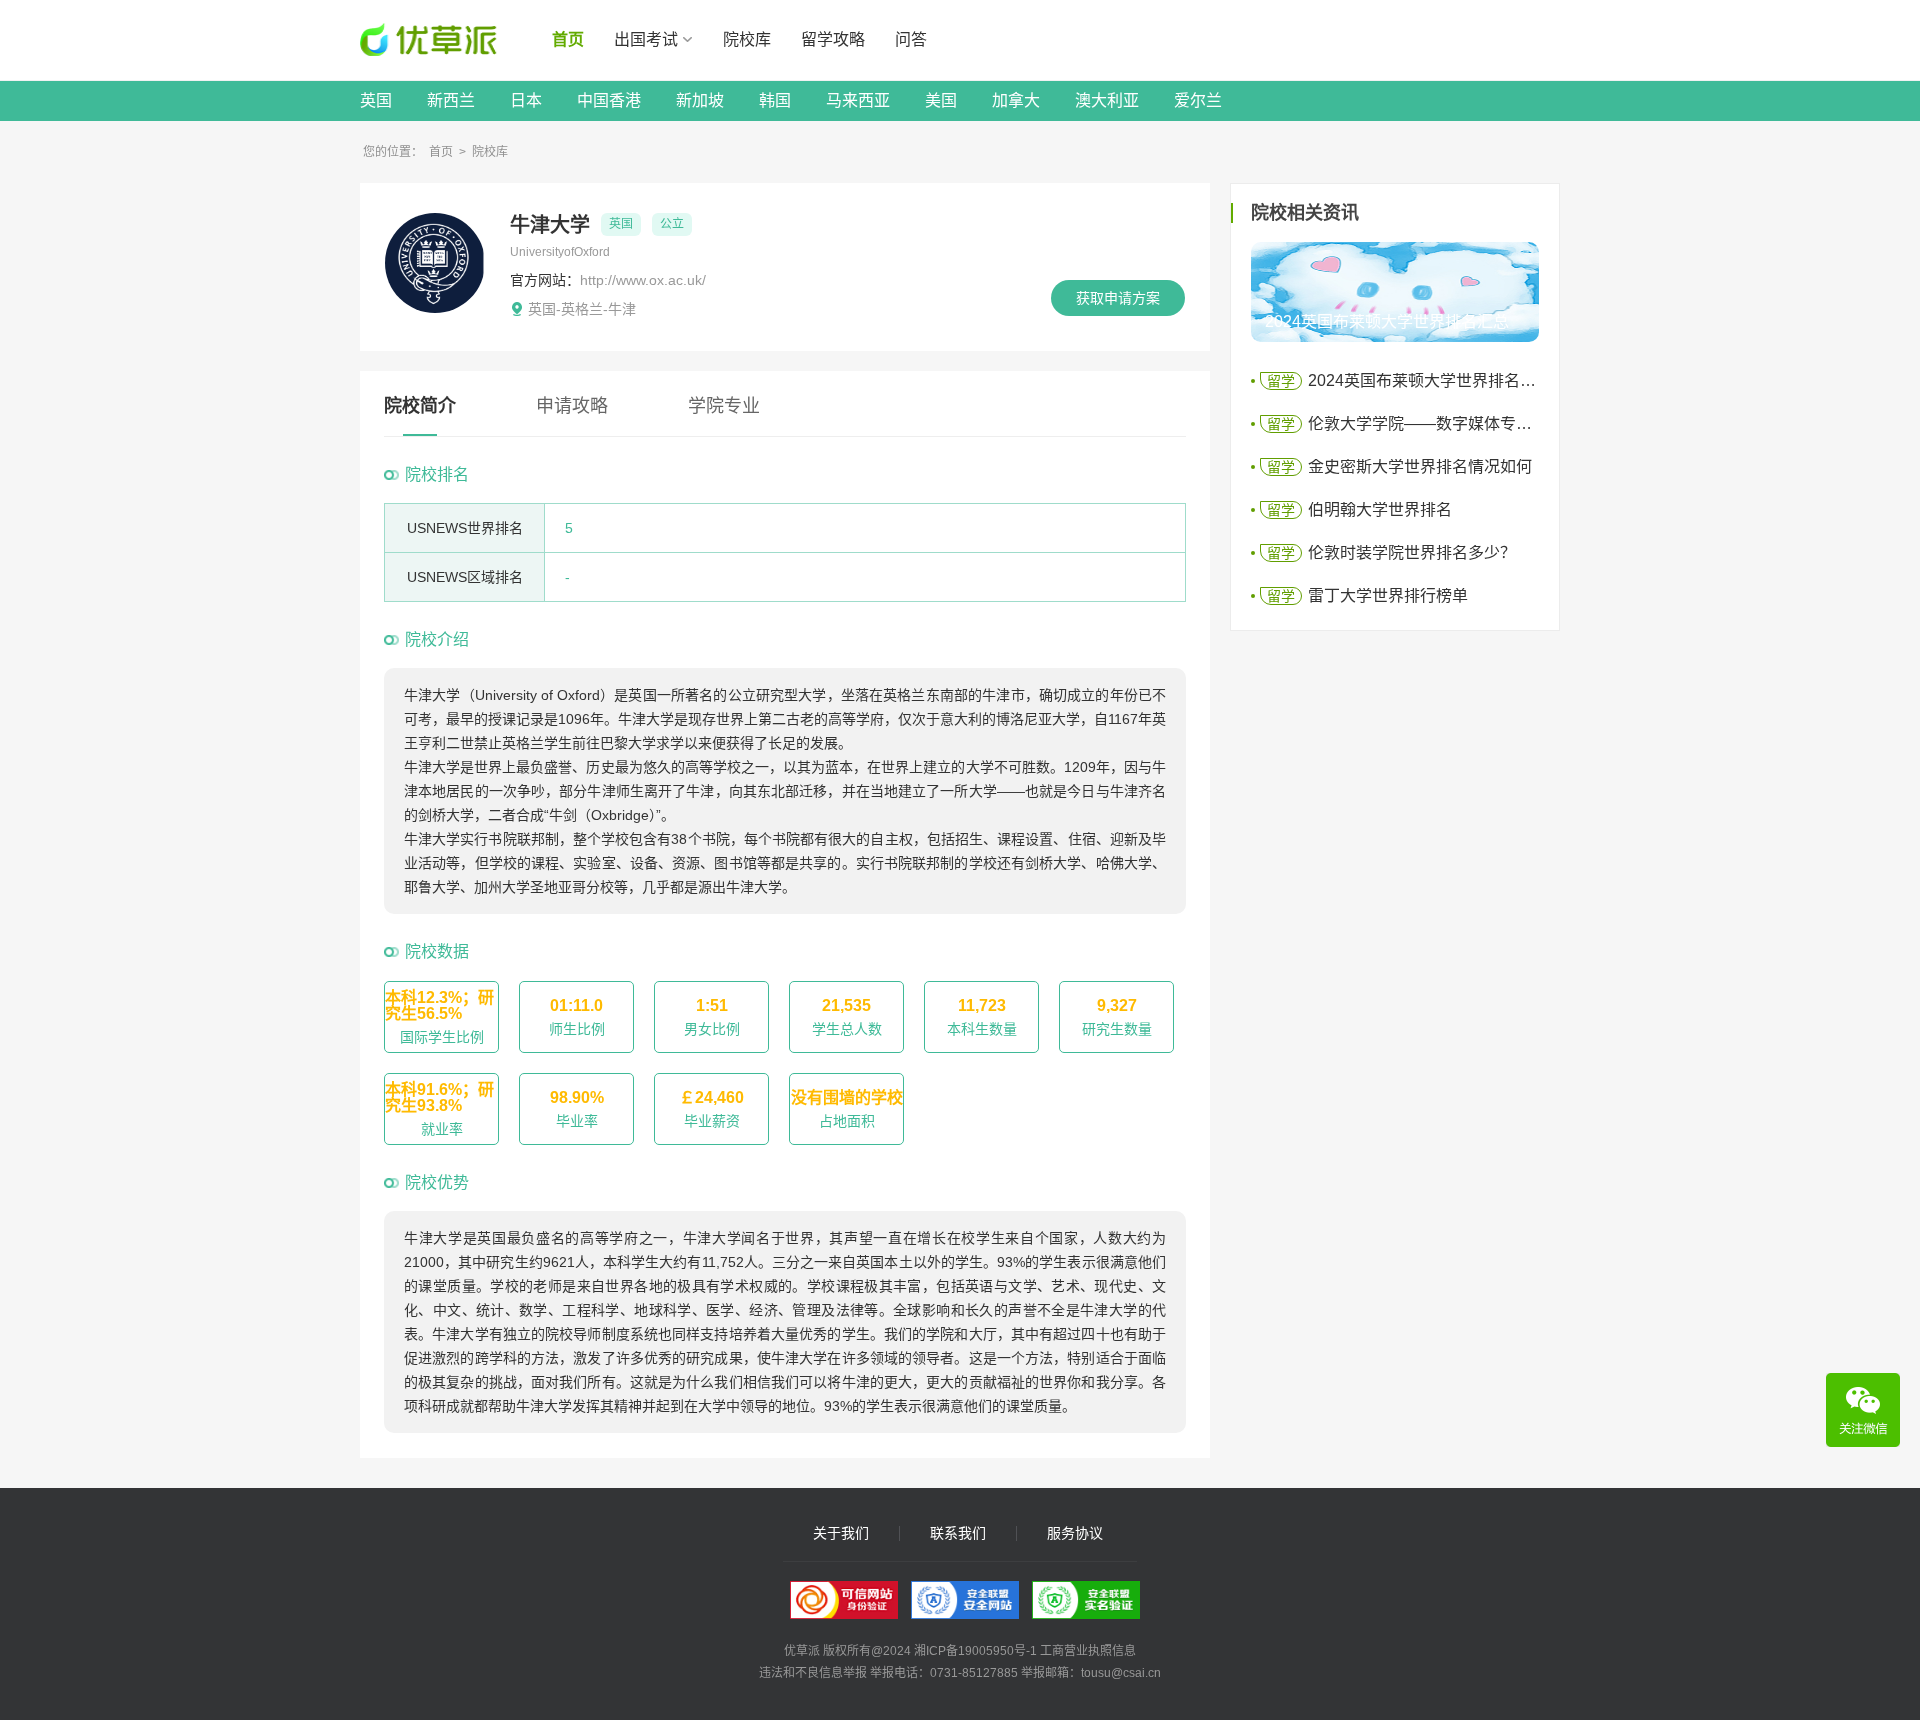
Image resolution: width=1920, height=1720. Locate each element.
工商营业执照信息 (1088, 1651)
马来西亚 (858, 100)
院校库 (747, 39)
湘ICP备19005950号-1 (975, 1651)
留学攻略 (833, 39)
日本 (526, 100)
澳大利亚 (1107, 100)
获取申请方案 (1118, 298)
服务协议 (1075, 1533)
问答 (911, 39)
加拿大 (1016, 100)
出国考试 (646, 39)
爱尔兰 (1198, 100)
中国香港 (609, 100)
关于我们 (841, 1533)
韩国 (775, 100)
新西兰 (451, 100)
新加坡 (700, 100)
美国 (941, 100)
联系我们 (958, 1533)
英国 (376, 100)
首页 (568, 39)
